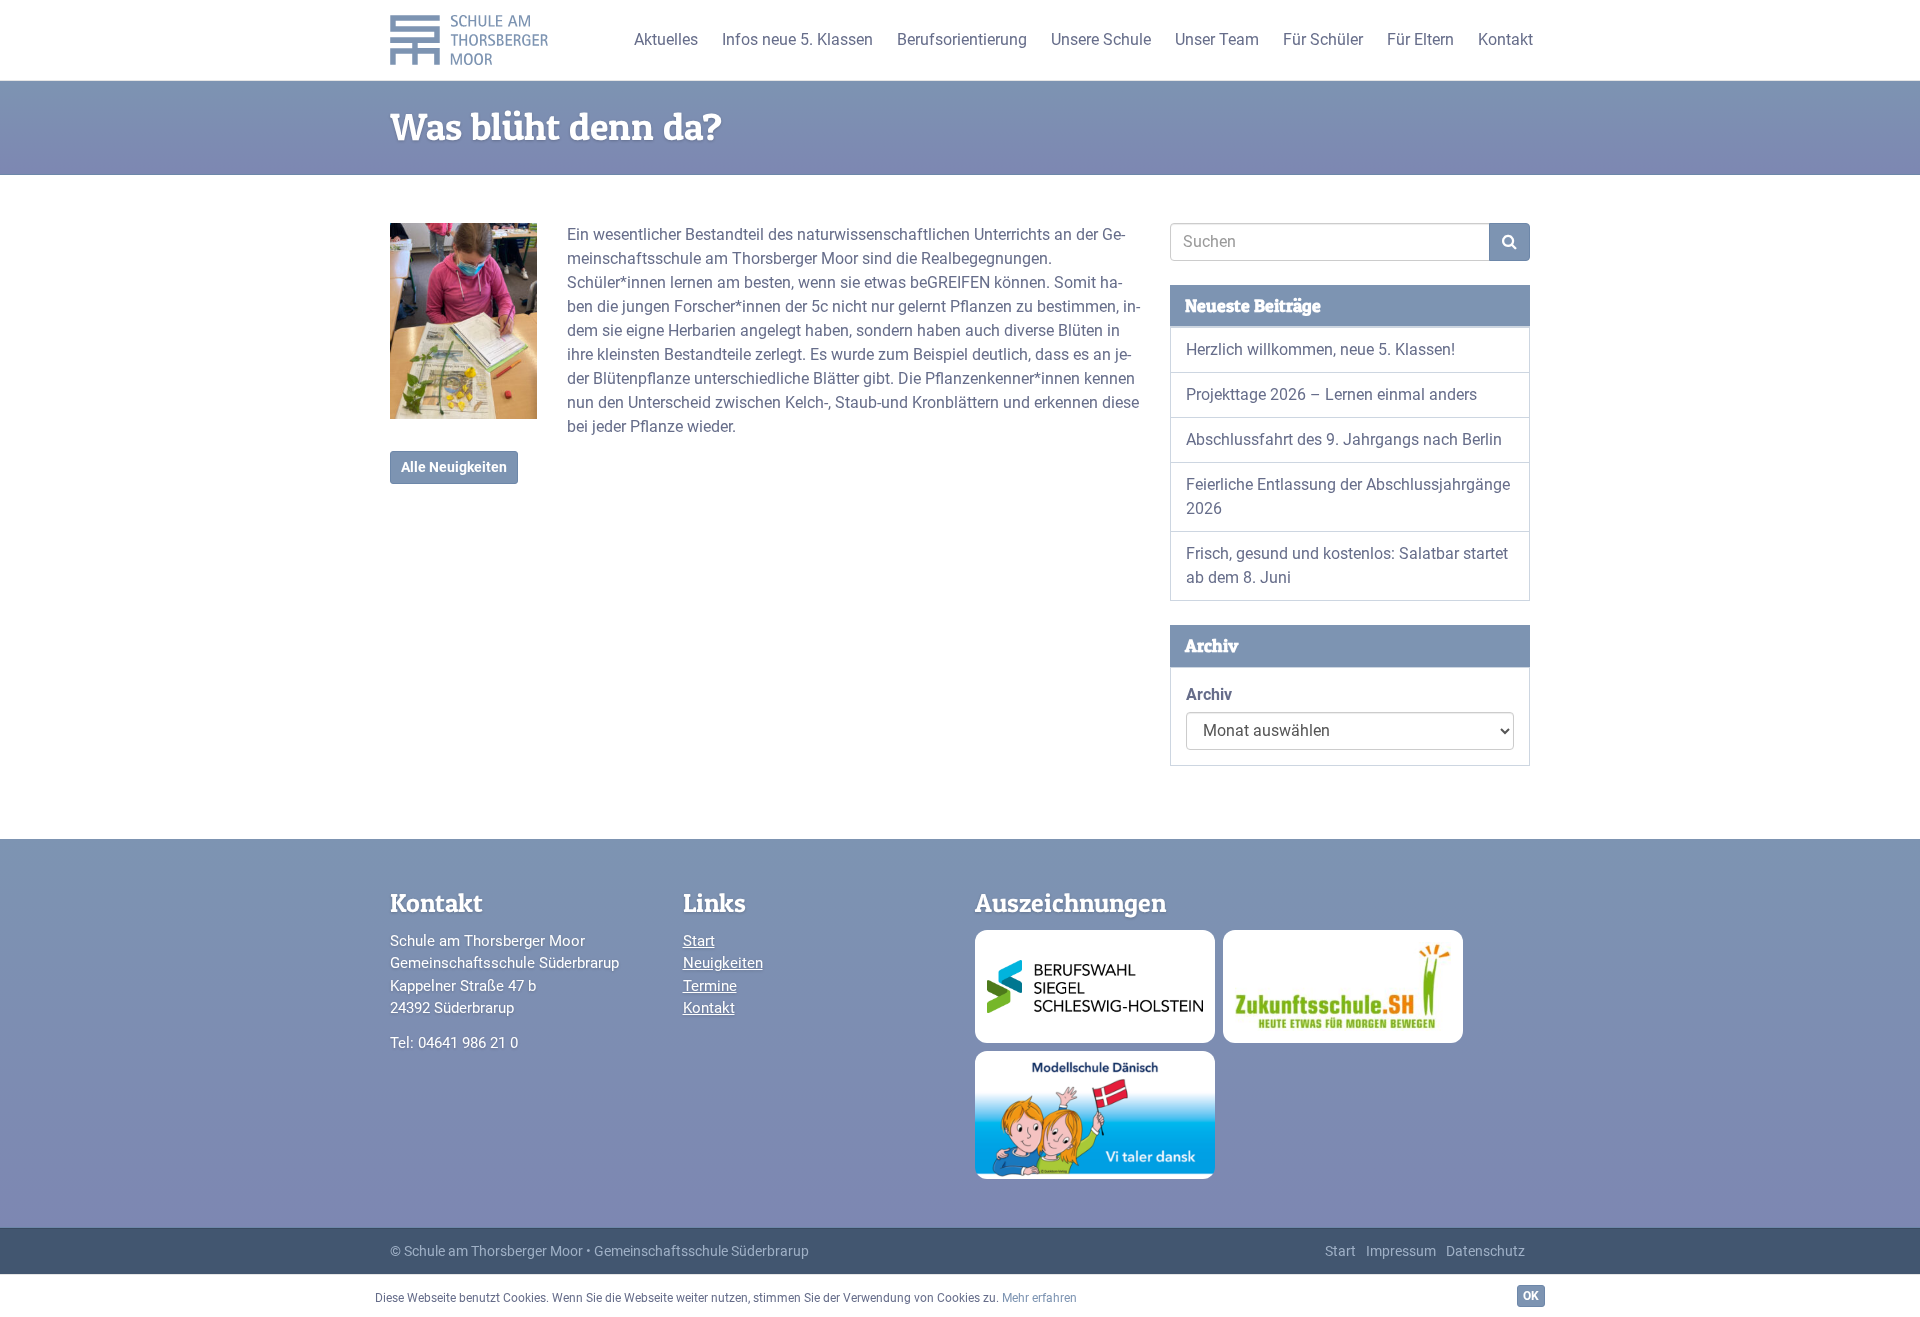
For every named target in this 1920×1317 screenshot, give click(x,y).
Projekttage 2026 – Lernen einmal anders (1331, 394)
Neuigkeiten (723, 963)
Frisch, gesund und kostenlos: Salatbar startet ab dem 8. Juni (1347, 565)
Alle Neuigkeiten (454, 467)
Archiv (1209, 694)
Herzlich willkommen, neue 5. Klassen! (1320, 349)
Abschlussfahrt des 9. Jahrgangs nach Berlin (1344, 439)
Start (699, 941)
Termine (710, 986)
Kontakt (709, 1008)
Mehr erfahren (1039, 1298)
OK (1531, 1296)
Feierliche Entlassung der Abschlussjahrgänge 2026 (1348, 496)
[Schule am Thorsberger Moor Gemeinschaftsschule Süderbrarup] (474, 40)
